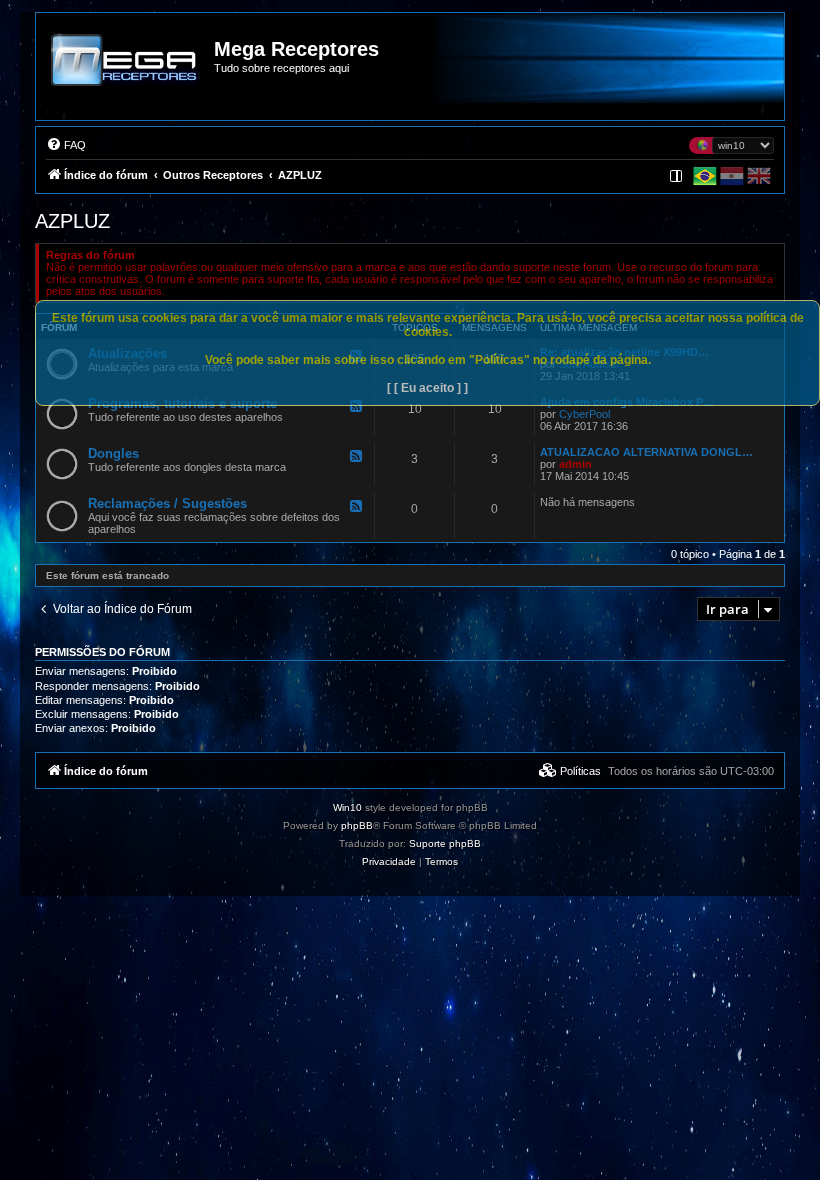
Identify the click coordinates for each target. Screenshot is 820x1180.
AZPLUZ (72, 221)
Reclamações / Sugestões (167, 503)
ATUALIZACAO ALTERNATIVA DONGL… (646, 452)
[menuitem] (66, 145)
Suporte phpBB (445, 843)
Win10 (347, 807)
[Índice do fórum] (126, 74)
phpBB (357, 825)
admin (575, 464)
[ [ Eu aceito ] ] (427, 388)
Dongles (113, 453)
